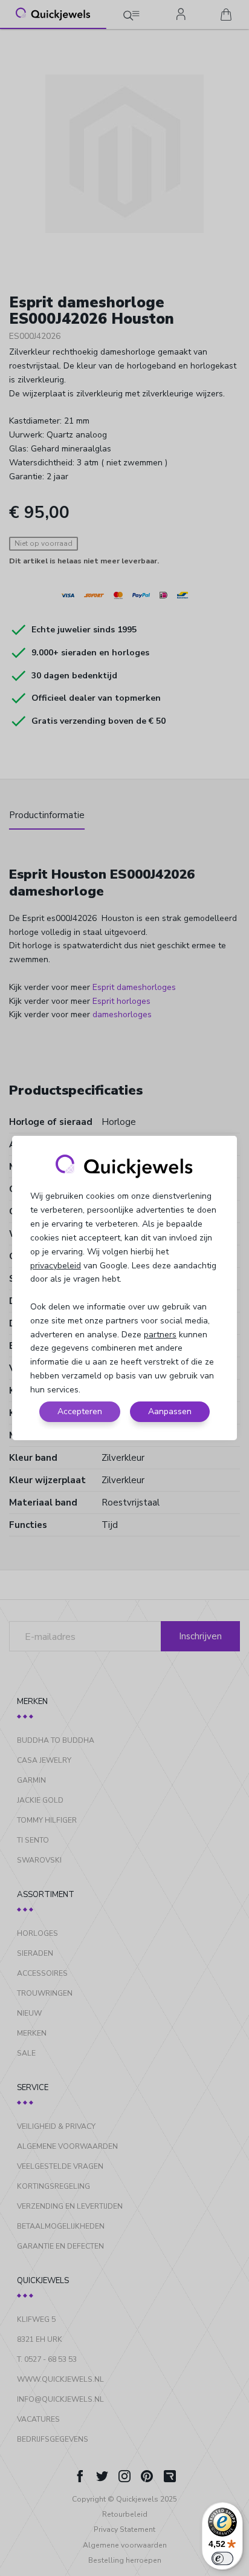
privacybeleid (56, 1266)
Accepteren (80, 1411)
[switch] (222, 2558)
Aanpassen (170, 1411)
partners (160, 1335)
